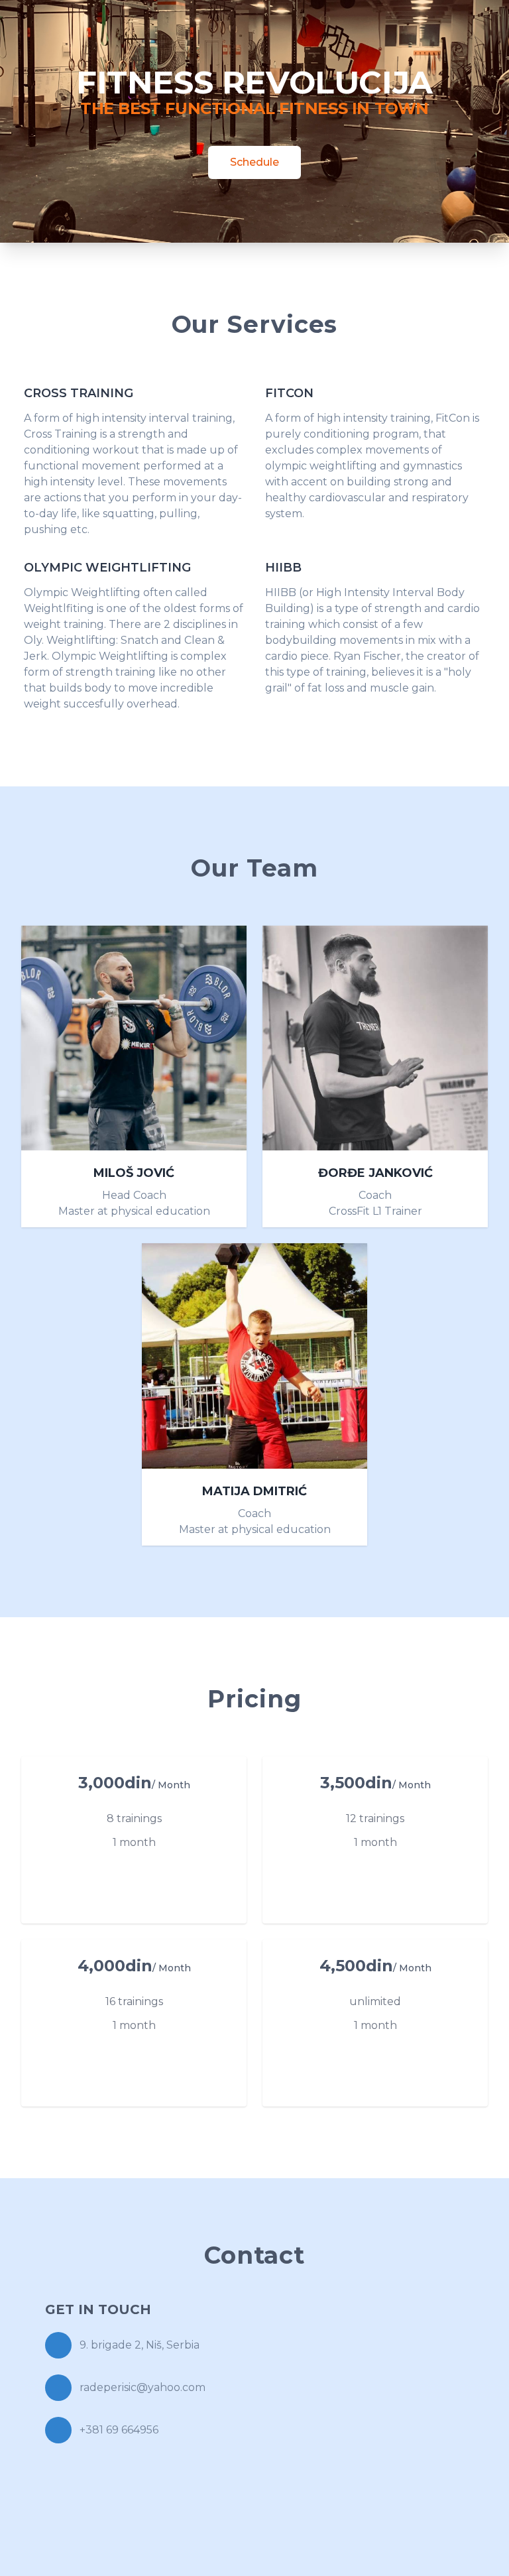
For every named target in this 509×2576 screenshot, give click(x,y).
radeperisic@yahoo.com (142, 2387)
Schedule (254, 162)
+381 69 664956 (119, 2430)
